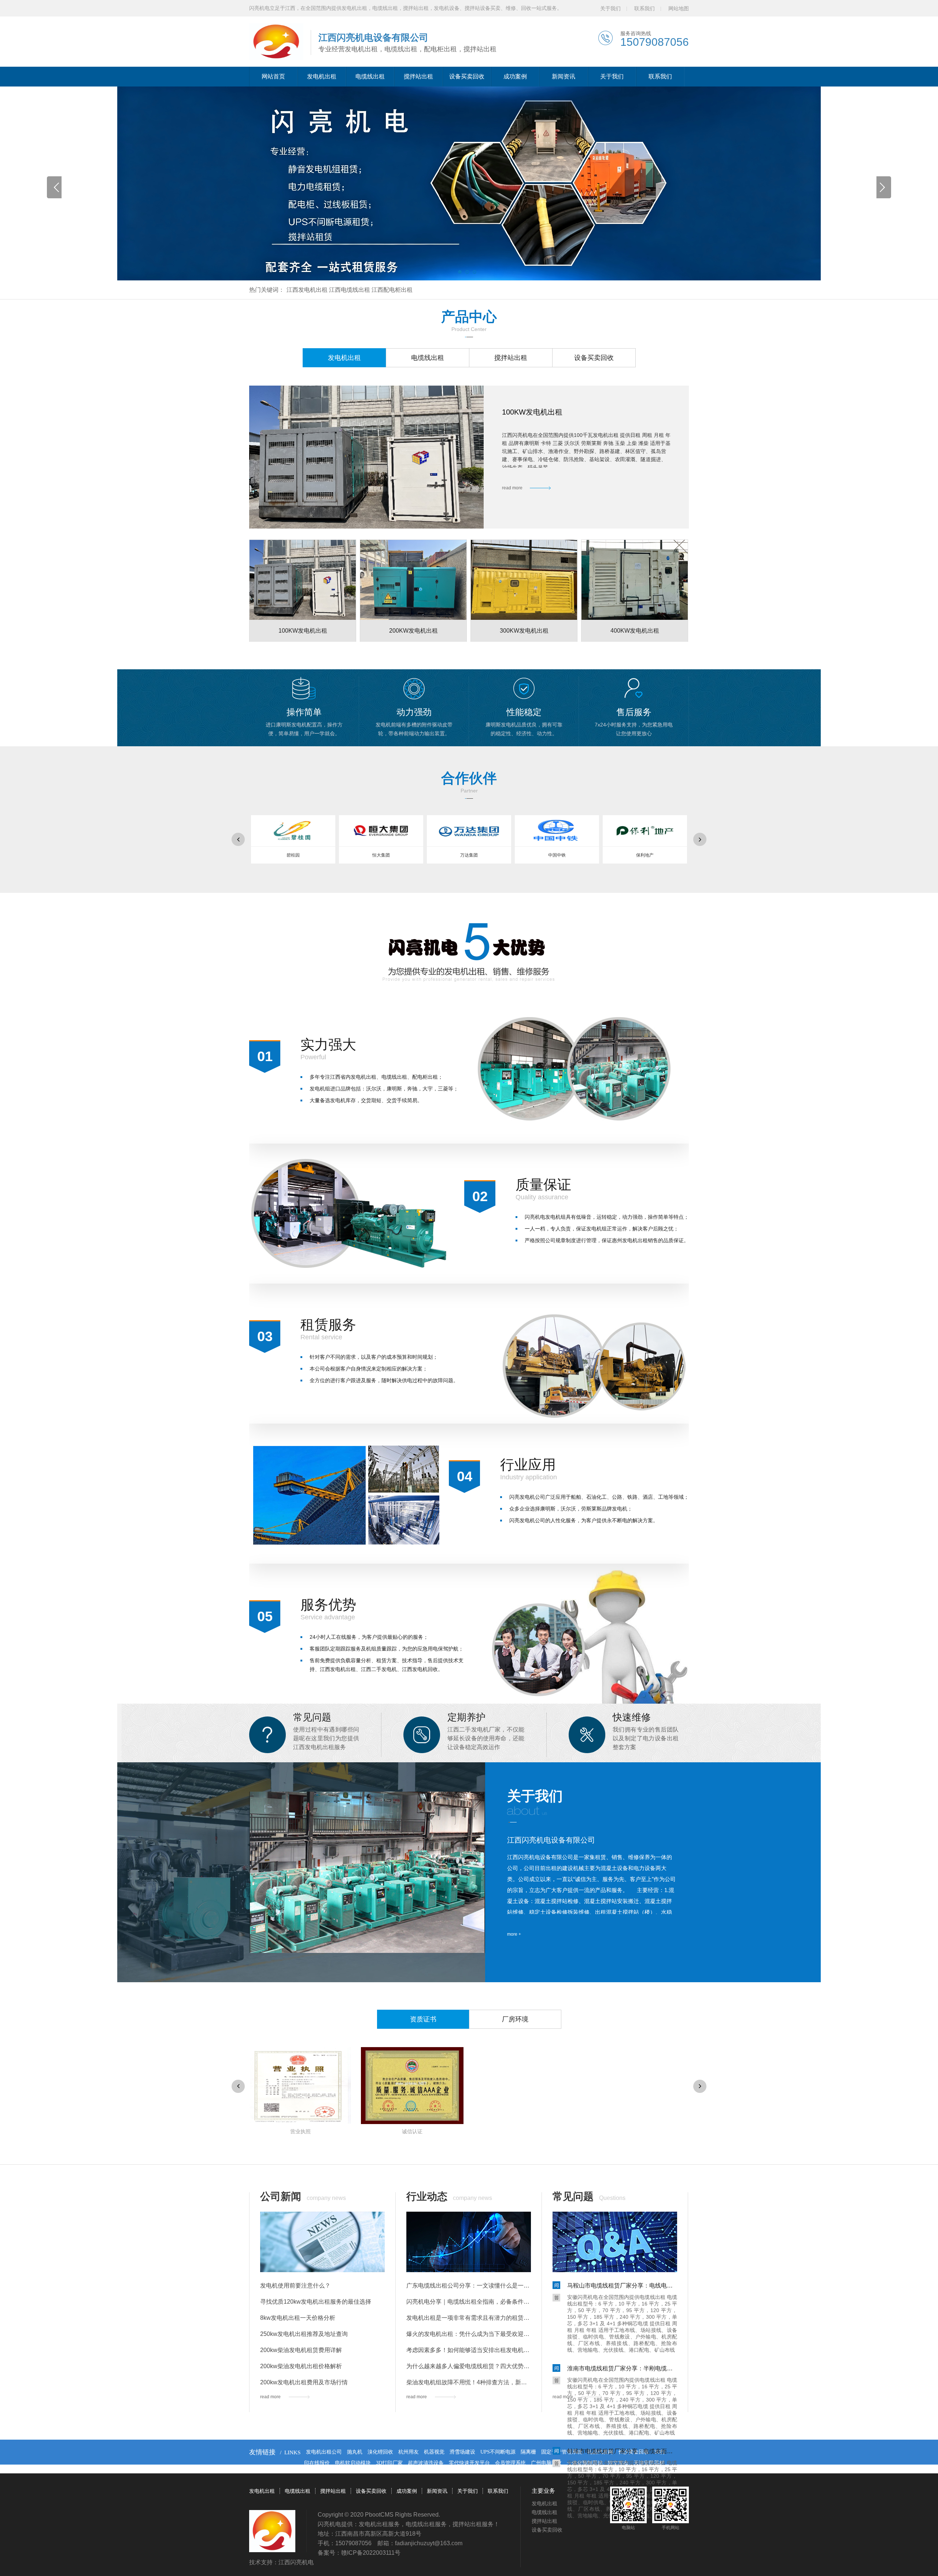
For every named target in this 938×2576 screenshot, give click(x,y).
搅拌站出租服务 (473, 2524)
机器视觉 (434, 2452)
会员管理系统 (510, 2463)
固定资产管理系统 (562, 2452)
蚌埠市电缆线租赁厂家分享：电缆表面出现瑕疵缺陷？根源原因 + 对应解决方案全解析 (622, 2451)
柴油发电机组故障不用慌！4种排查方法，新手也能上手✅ (469, 2382)
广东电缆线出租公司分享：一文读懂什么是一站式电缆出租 (469, 2286)
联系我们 (645, 8)
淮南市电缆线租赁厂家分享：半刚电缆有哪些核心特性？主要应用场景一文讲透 (622, 2368)
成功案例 (515, 76)
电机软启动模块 (353, 2463)
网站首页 (273, 76)
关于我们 (610, 8)
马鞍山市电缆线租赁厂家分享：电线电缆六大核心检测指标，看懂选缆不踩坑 (622, 2286)
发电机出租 (322, 76)
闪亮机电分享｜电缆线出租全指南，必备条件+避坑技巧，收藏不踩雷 (469, 2302)
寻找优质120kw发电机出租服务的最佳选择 (316, 2302)
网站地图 (679, 8)
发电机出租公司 (324, 2452)
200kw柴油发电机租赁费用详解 (301, 2350)
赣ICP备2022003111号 (371, 2553)
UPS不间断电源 (498, 2452)
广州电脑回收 (546, 2463)
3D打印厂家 (389, 2463)
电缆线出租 (370, 76)
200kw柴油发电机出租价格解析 (301, 2366)
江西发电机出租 (307, 290)
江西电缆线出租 (350, 290)
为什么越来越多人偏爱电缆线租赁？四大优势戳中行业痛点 (469, 2366)
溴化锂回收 (380, 2452)
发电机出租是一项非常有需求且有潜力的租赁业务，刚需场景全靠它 (469, 2318)
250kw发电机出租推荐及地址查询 (304, 2334)
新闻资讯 (564, 76)
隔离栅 (528, 2452)
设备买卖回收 (467, 76)
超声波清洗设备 (426, 2463)
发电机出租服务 (379, 2524)
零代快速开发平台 (469, 2463)
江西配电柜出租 (392, 290)
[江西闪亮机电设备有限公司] (276, 42)
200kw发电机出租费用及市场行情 (304, 2382)
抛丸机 (355, 2452)
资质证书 (423, 2019)
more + (514, 1934)
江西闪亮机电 (296, 2562)
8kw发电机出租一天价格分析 (298, 2318)
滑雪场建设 (462, 2452)
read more (512, 488)
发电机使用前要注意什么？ (295, 2286)
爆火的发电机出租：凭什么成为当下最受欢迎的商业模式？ (469, 2334)
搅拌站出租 (418, 76)
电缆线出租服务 (426, 2524)
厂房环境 (515, 2019)
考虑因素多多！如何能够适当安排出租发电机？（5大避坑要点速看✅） (469, 2350)
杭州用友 (409, 2452)
